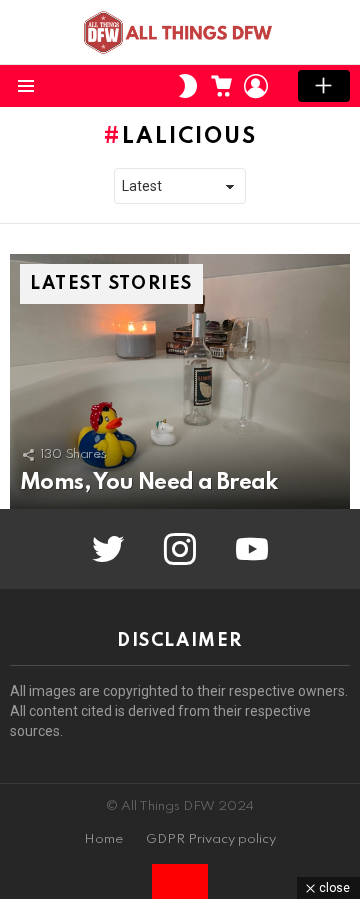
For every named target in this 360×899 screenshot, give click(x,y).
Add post (324, 86)
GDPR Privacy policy (211, 839)
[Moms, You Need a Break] (180, 381)
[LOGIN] (256, 86)
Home (103, 839)
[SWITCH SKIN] (188, 86)
